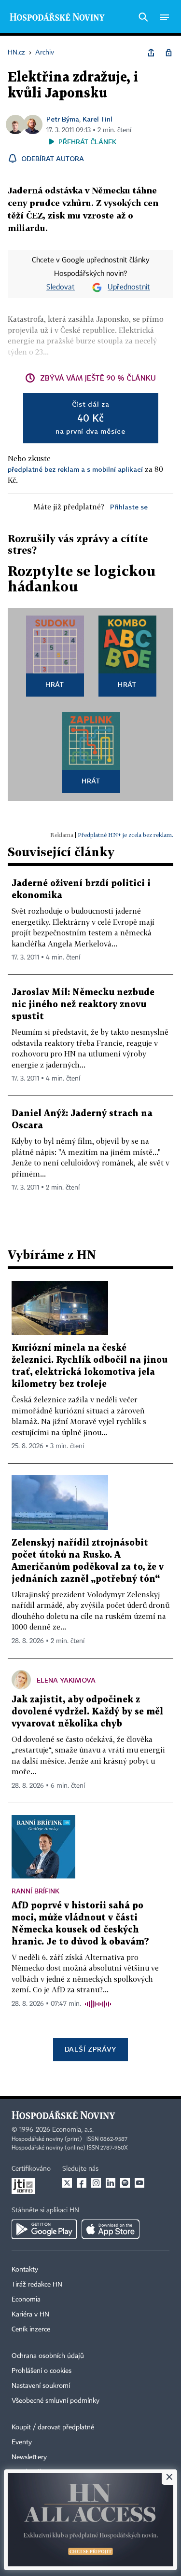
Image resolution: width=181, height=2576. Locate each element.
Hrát (55, 684)
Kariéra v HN (30, 2315)
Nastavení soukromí (41, 2386)
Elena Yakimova (66, 1680)
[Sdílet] (151, 53)
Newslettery (29, 2457)
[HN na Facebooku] (82, 2183)
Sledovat (61, 288)
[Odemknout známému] (168, 53)
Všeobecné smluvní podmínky (56, 2401)
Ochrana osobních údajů (48, 2356)
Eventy (22, 2442)
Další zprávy (90, 2049)
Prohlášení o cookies (42, 2371)
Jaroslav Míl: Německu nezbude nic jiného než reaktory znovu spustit (83, 1005)
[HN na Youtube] (139, 2183)
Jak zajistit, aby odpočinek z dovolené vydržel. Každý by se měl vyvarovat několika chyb (87, 1712)
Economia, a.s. (73, 2130)
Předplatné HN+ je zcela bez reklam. (125, 835)
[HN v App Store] (111, 2229)
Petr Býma (63, 119)
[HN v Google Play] (44, 2229)
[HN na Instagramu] (96, 2183)
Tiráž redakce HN (37, 2285)
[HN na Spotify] (125, 2183)
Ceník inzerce (31, 2329)
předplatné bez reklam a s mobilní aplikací (75, 469)
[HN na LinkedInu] (111, 2183)
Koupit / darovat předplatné (53, 2427)
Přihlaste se (129, 507)
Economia (26, 2300)
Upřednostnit (129, 288)
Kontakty (25, 2270)
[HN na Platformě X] (67, 2183)
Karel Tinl (97, 119)
